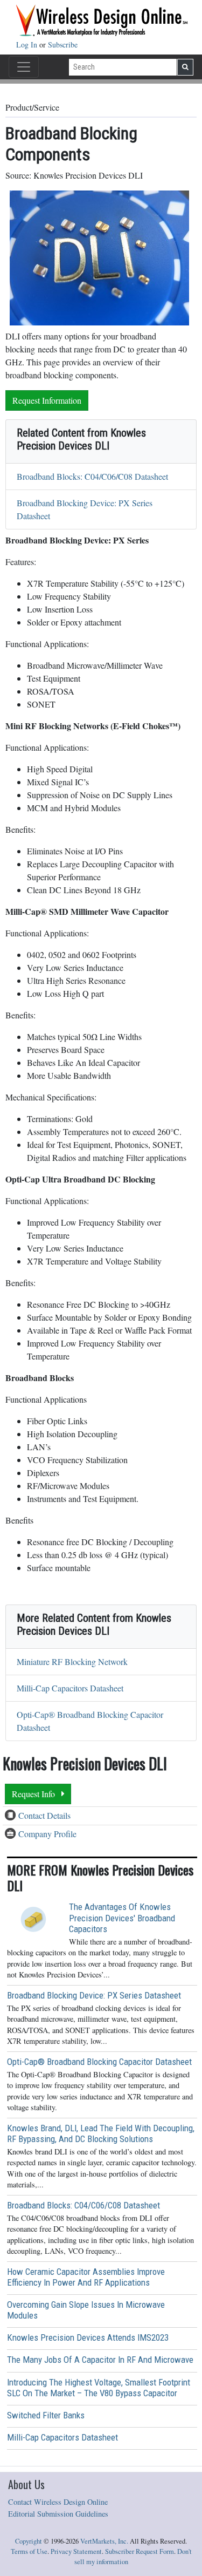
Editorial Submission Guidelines (58, 2514)
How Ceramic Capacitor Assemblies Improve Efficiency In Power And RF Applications (86, 2277)
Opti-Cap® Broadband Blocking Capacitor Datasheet (99, 2062)
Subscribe (63, 45)
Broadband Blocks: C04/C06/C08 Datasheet (92, 476)
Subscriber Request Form (140, 2551)
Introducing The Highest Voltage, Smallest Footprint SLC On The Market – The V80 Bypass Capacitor (99, 2388)
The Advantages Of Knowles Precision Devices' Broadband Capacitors (122, 1918)
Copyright (29, 2541)
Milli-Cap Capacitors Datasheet (70, 1688)
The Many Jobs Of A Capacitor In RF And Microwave (100, 2360)
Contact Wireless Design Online (58, 2502)
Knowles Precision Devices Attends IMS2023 (88, 2337)
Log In (28, 45)
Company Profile (47, 1834)
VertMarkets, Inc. (104, 2541)
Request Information (47, 400)
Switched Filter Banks (46, 2415)
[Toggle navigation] (24, 67)
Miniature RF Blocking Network (72, 1661)
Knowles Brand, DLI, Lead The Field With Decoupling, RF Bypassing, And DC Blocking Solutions (101, 2133)
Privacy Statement (76, 2551)
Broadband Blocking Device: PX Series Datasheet (94, 1995)
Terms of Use (29, 2551)
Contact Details (44, 1815)
